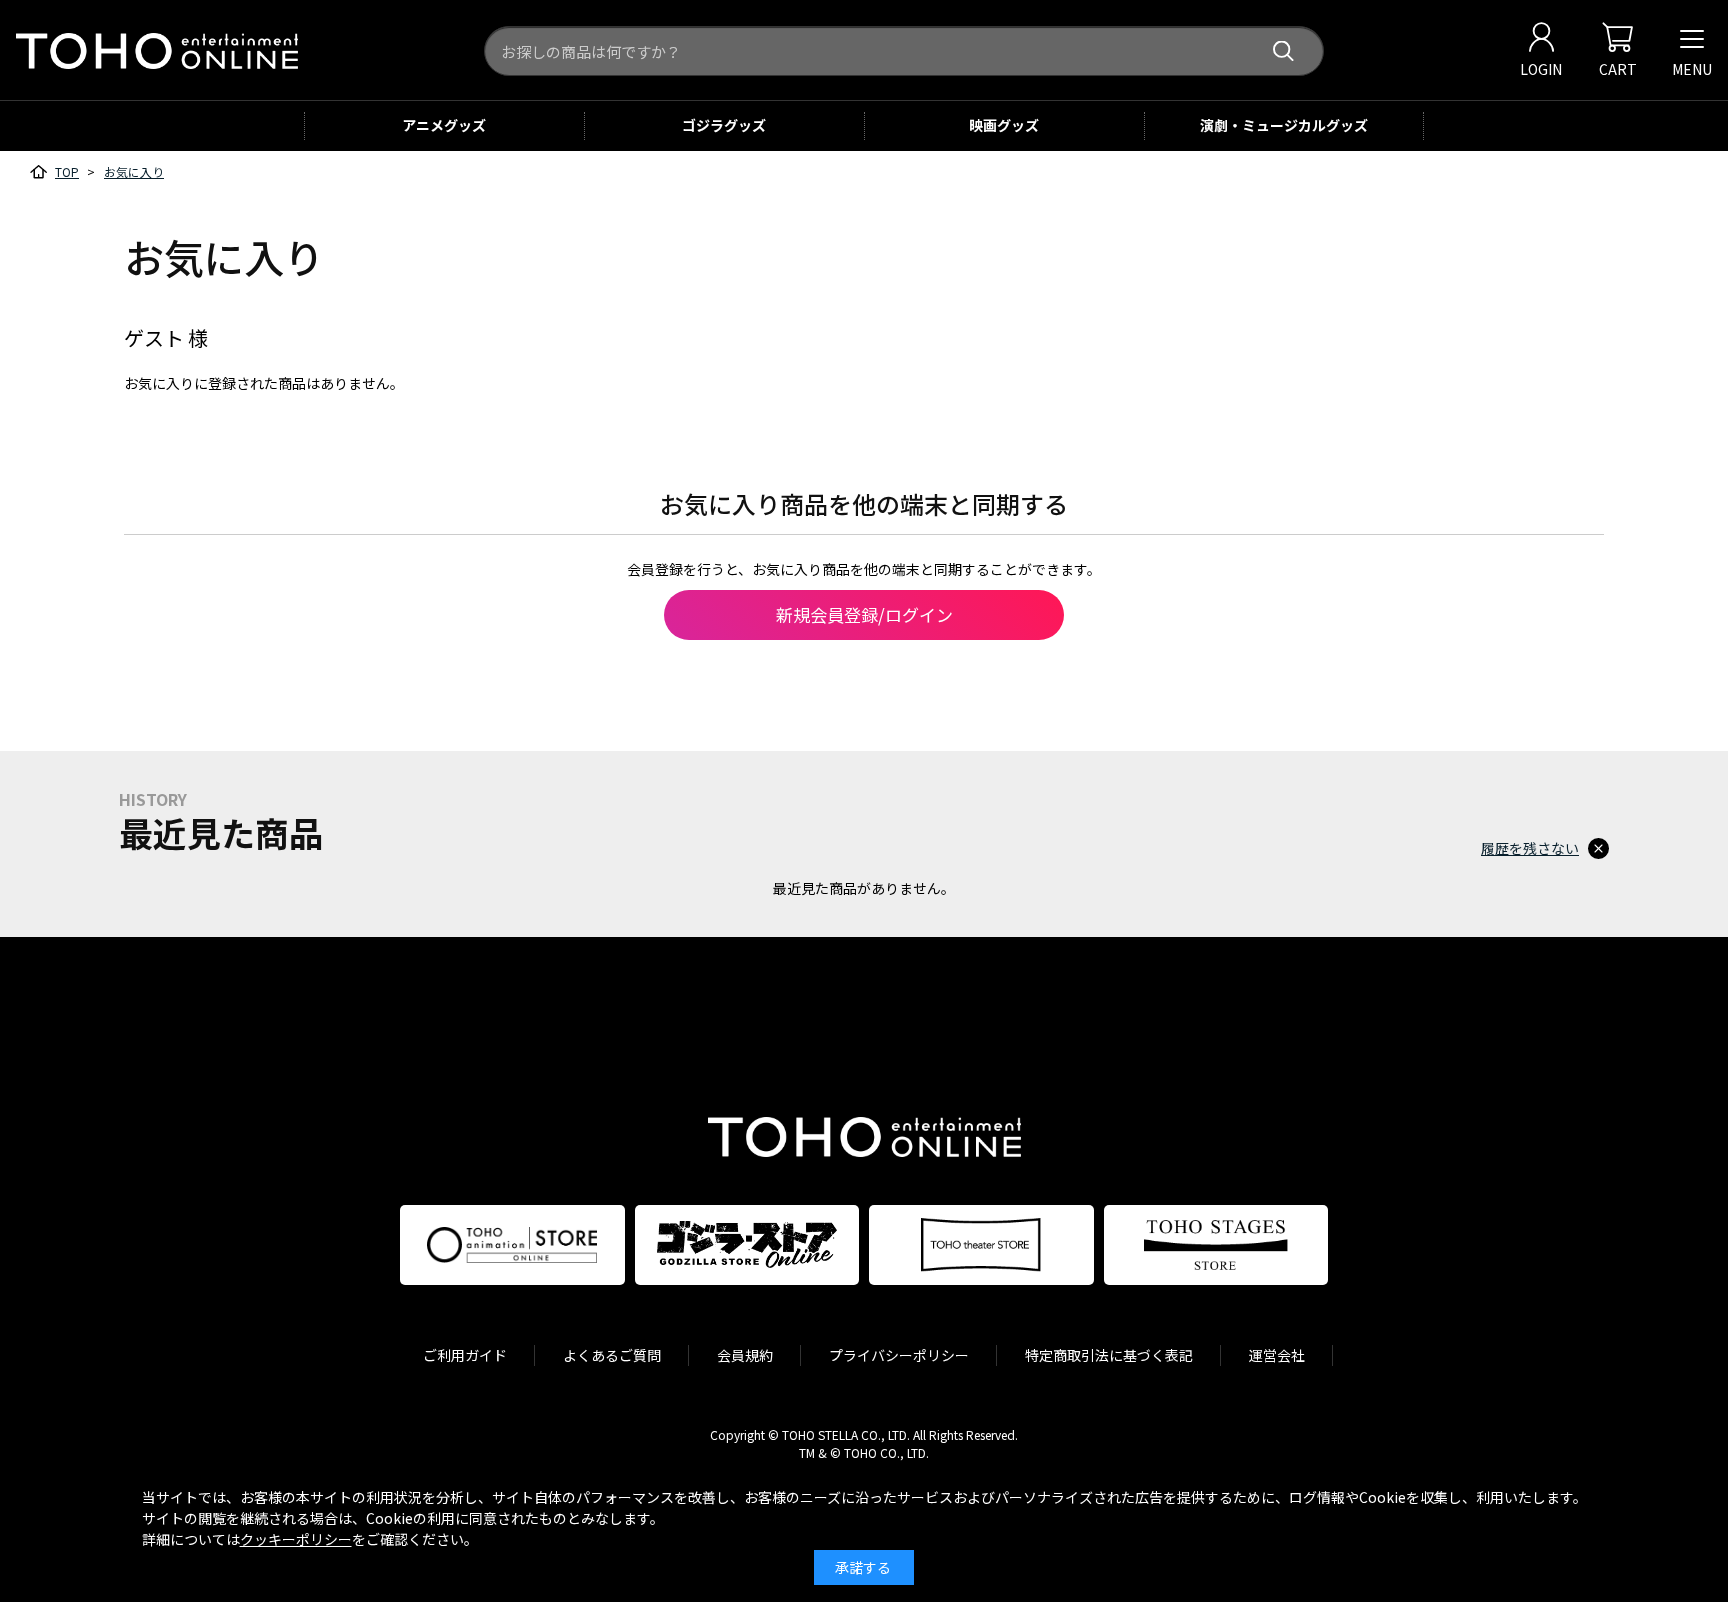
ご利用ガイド (465, 1355)
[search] (1283, 51)
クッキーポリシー (296, 1539)
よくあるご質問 (612, 1355)
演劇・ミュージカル (1284, 125)
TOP (67, 171)
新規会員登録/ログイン (864, 614)
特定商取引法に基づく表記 (1109, 1355)
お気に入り (134, 171)
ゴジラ (724, 125)
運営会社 (1277, 1355)
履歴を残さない (1530, 848)
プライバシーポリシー (899, 1355)
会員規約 (745, 1355)
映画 (1004, 125)
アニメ (444, 125)
